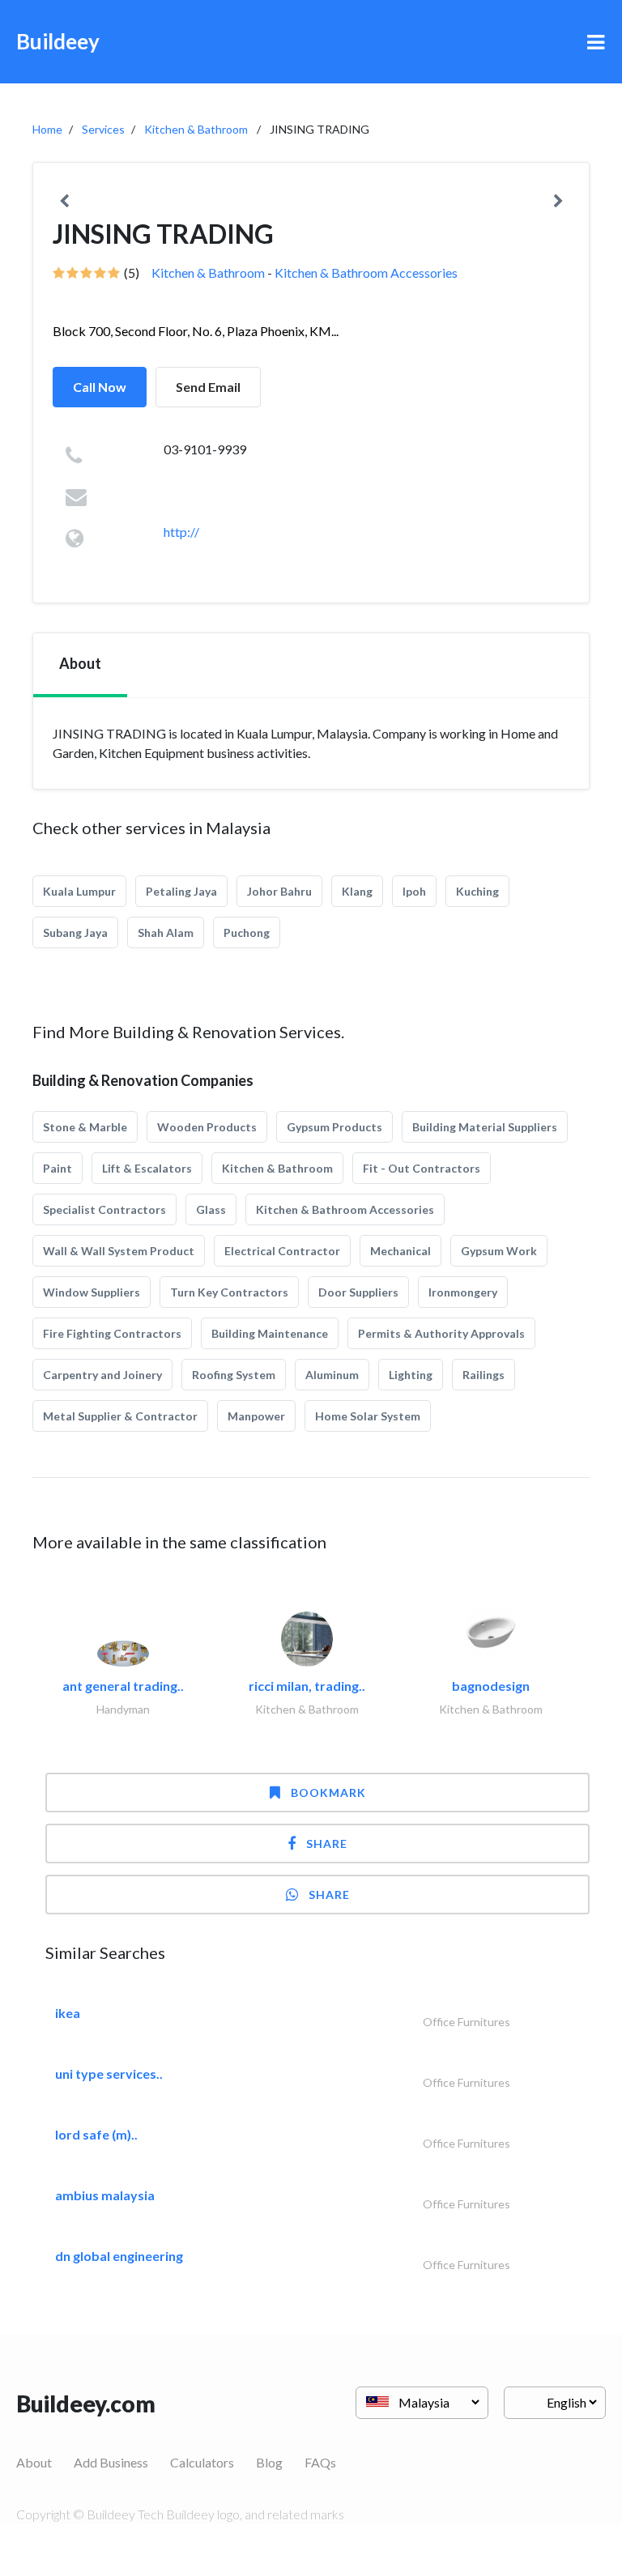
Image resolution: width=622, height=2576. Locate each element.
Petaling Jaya (181, 891)
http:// (181, 532)
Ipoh (414, 891)
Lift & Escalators (147, 1168)
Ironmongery (463, 1292)
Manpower (256, 1416)
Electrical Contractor (282, 1251)
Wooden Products (207, 1127)
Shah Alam (166, 932)
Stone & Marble (85, 1127)
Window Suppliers (92, 1292)
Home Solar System (368, 1416)
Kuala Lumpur (79, 891)
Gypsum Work (499, 1251)
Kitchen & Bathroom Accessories (366, 273)
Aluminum (332, 1375)
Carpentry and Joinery (102, 1375)
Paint (58, 1168)
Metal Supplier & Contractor (120, 1416)
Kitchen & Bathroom (196, 129)
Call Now (100, 387)
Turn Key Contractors (229, 1292)
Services (103, 129)
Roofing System (234, 1375)
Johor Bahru (279, 891)
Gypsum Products (334, 1127)
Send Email (208, 387)
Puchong (247, 932)
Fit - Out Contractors (422, 1168)
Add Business (111, 2462)
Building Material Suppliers (485, 1127)
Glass (211, 1209)
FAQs (320, 2462)
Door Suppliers (358, 1292)
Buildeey (58, 41)
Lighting (411, 1375)
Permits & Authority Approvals (441, 1333)
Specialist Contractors (104, 1209)
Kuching (477, 891)
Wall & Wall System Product (119, 1251)
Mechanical (400, 1251)
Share (327, 1844)
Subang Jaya (75, 932)
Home (47, 129)
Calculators (202, 2462)
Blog (269, 2462)
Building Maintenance (270, 1333)
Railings (484, 1375)
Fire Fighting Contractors (112, 1333)
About (34, 2462)
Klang (357, 891)
